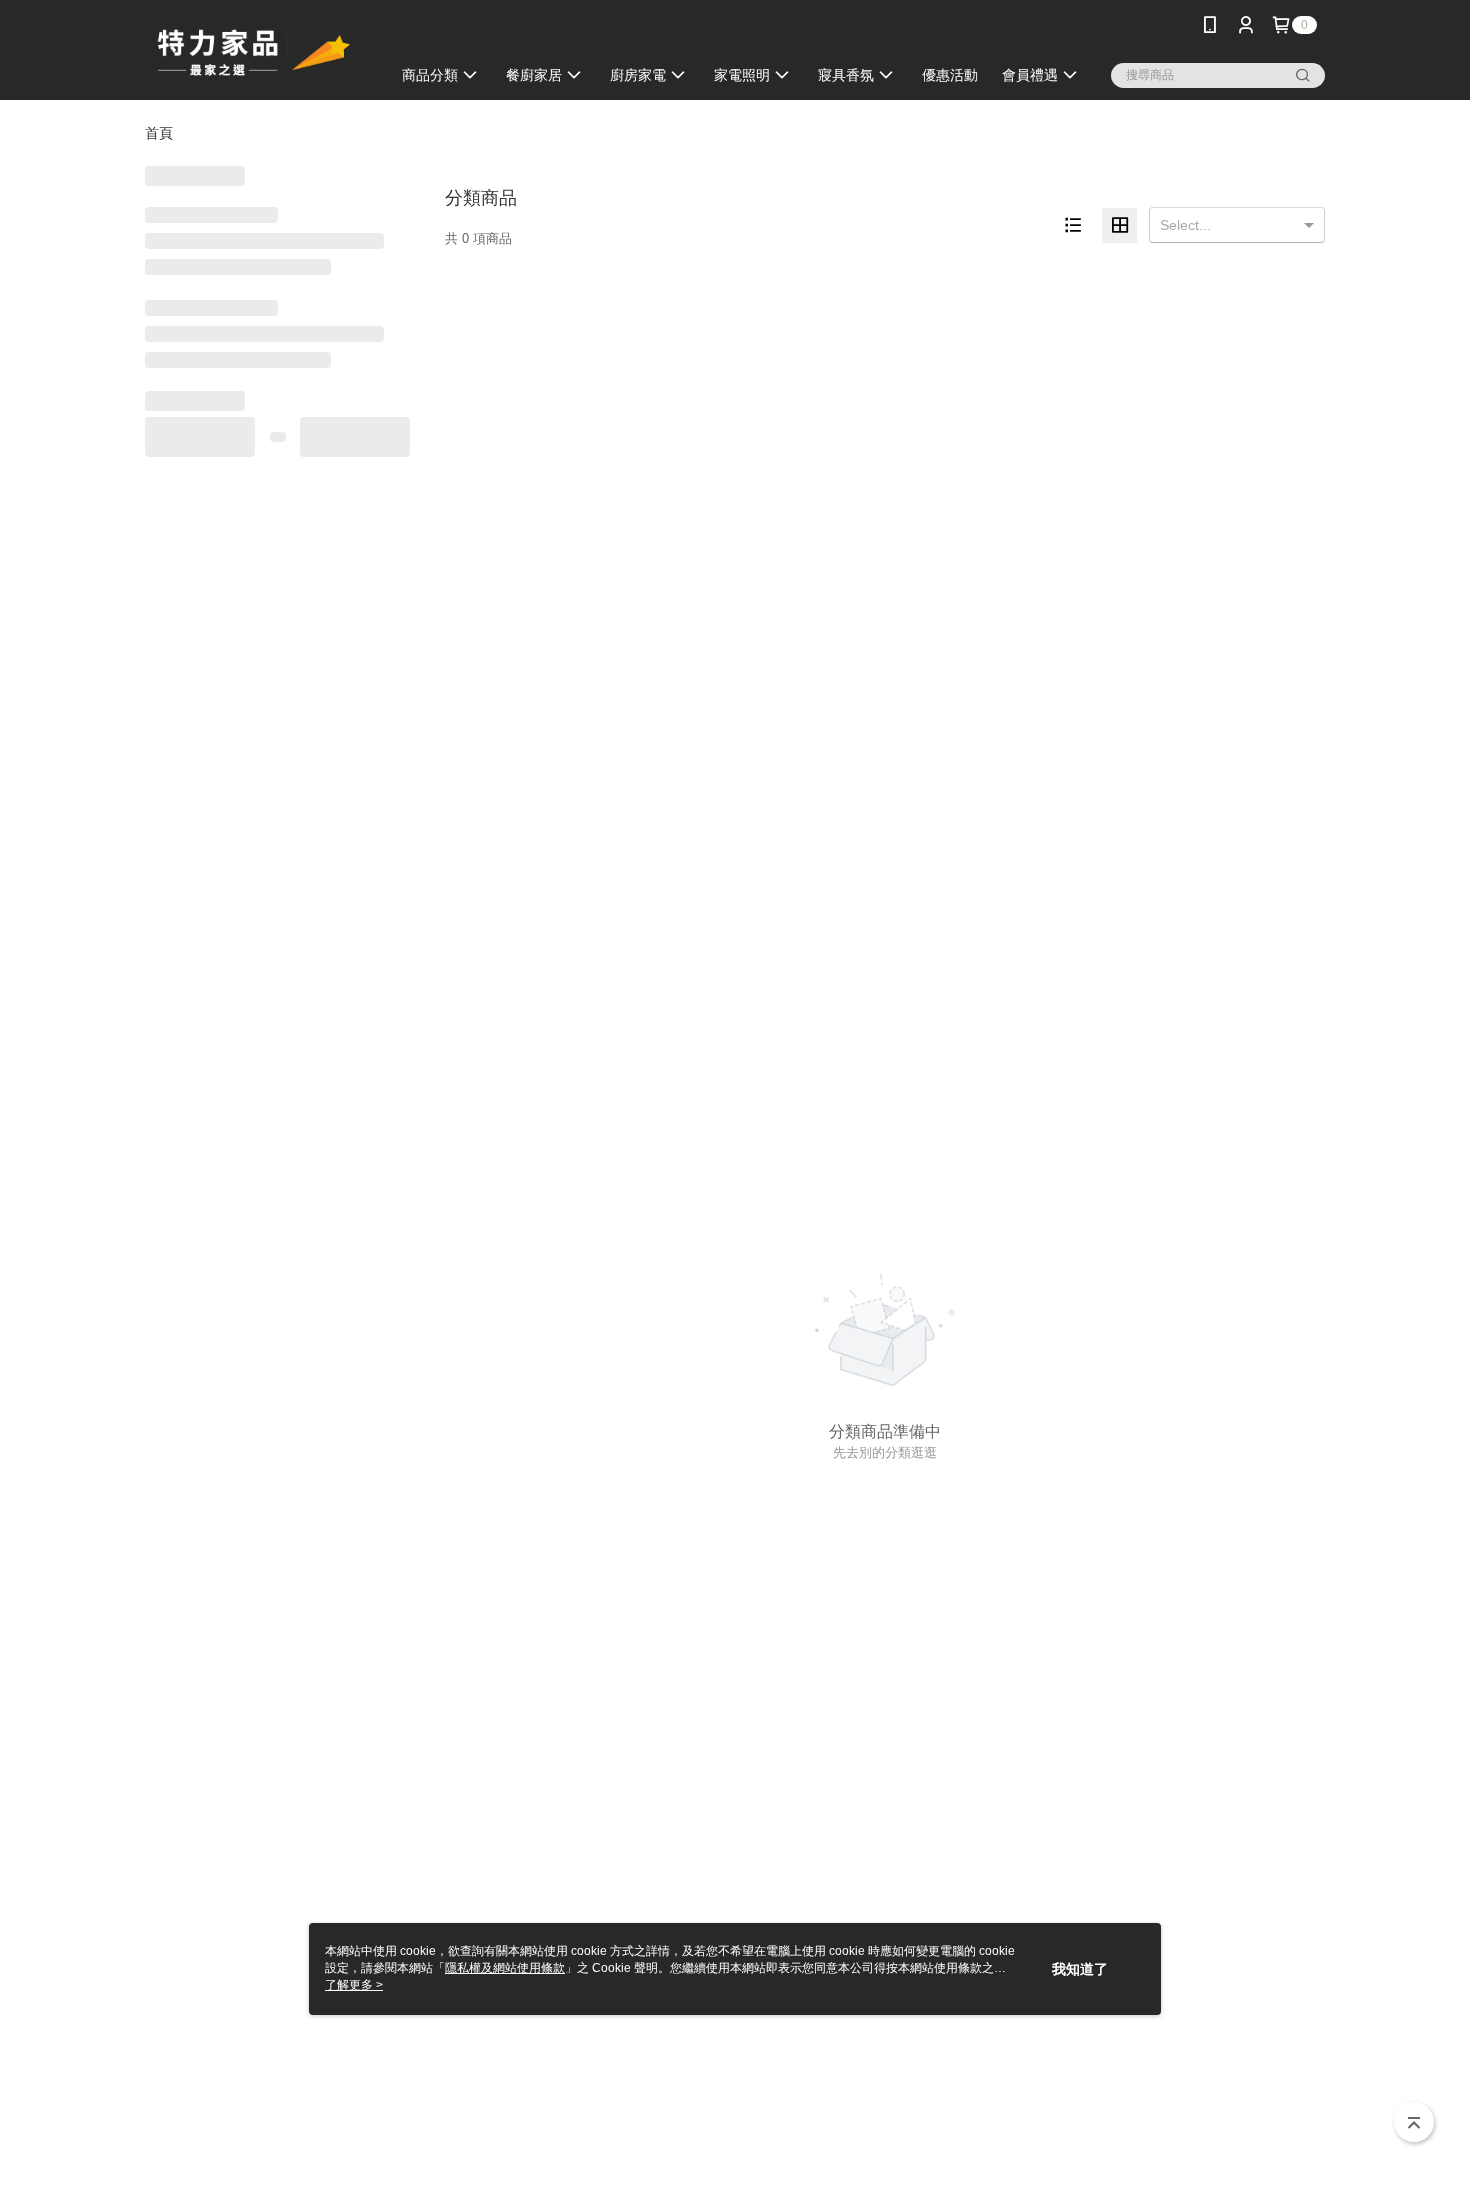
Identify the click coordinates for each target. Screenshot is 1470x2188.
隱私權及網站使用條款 (505, 1968)
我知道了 (1080, 1969)
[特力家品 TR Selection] (256, 52)
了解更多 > (354, 1985)
